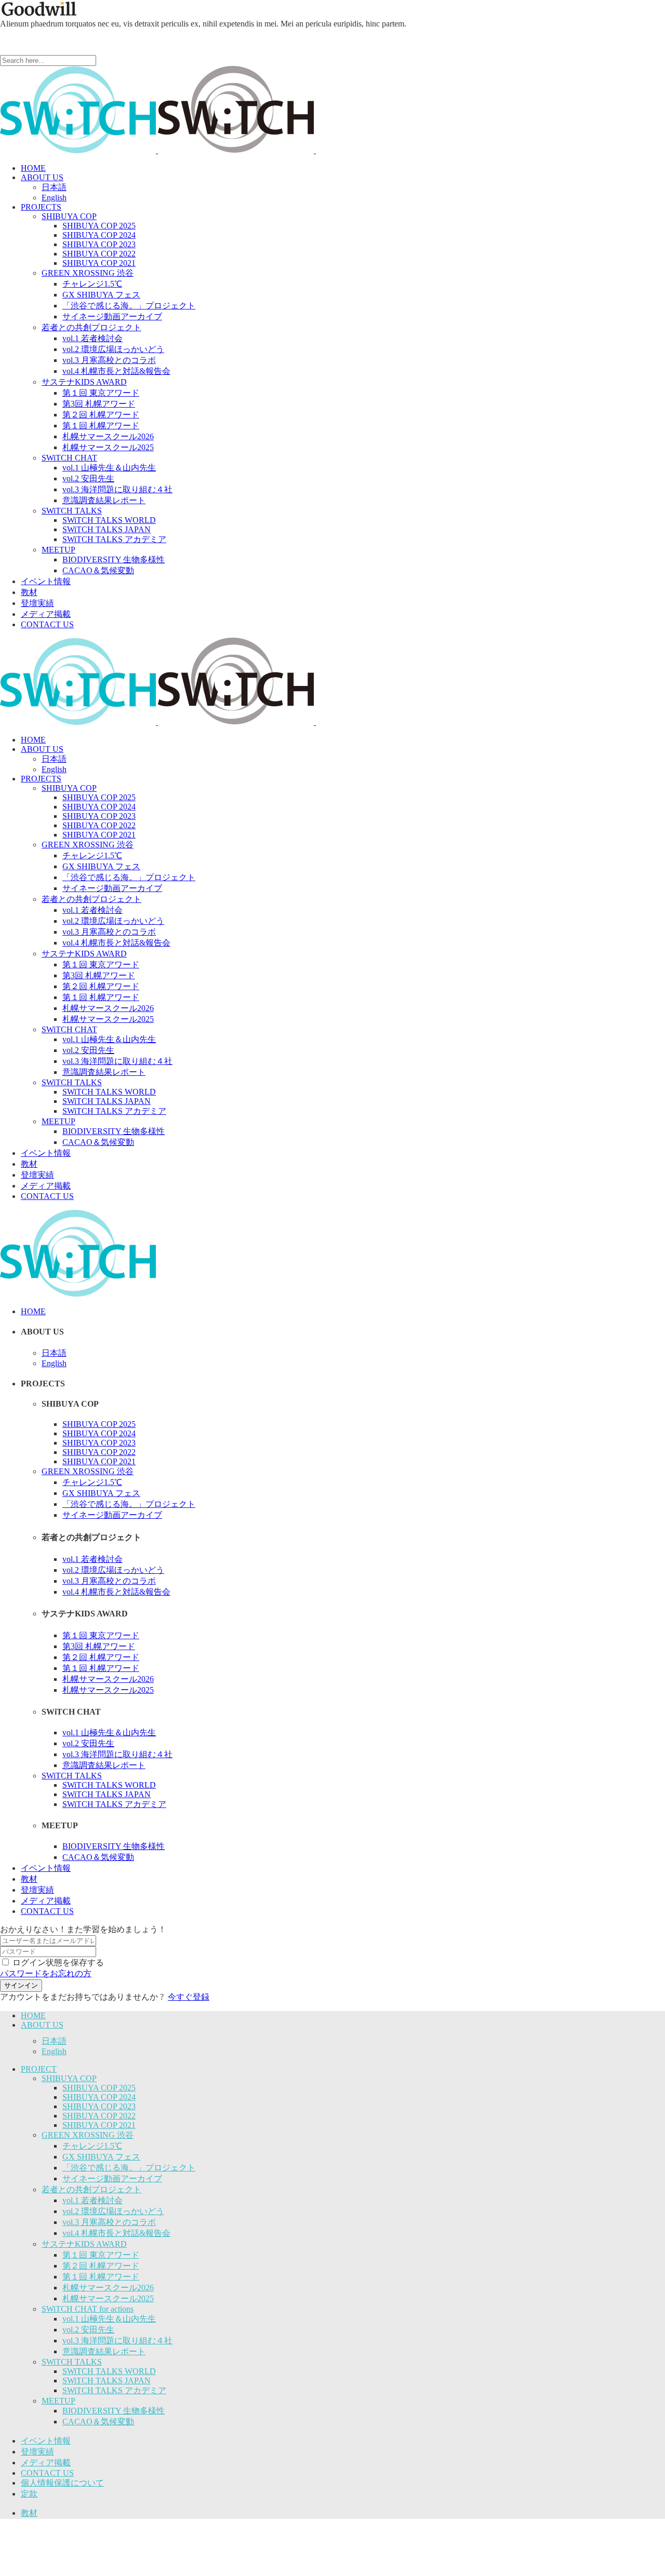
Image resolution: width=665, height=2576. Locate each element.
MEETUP (58, 2401)
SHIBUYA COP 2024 (99, 2097)
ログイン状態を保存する (58, 1963)
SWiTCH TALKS (72, 2362)
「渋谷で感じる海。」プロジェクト (129, 2168)
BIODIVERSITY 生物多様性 (114, 2411)
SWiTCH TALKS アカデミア (114, 2390)
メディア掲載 (46, 2463)
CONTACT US (47, 2473)
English (54, 2051)
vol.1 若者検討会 (92, 2200)
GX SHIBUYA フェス (101, 2157)
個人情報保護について (62, 2483)
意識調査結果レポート (104, 2351)
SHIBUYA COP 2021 (99, 2125)
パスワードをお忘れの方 (46, 1973)
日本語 (54, 2041)
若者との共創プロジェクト (91, 2189)
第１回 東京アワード (101, 2255)
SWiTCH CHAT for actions (88, 2309)
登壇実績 (37, 2452)
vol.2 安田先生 (88, 2330)
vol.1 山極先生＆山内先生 (109, 2319)
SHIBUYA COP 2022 (99, 2116)
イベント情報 (46, 2441)
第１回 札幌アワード (101, 2277)
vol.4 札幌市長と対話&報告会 (116, 2233)
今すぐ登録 (189, 1997)
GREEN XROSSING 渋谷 (88, 2135)
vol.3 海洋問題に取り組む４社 (117, 2341)
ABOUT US (42, 2025)
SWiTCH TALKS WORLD (109, 2371)
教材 (29, 2513)
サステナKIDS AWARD (84, 2244)
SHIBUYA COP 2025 (99, 2088)
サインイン (21, 1985)
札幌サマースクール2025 (108, 2298)
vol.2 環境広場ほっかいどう (113, 2211)
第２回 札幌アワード (101, 2266)
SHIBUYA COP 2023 (99, 2106)
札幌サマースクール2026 (108, 2288)
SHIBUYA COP (69, 2078)
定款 (29, 2494)
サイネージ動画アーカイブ (112, 2179)
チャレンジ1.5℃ (92, 2146)
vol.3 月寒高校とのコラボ (109, 2222)
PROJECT (39, 2069)
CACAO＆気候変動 (98, 2422)
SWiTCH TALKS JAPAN (107, 2381)
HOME (33, 2015)
